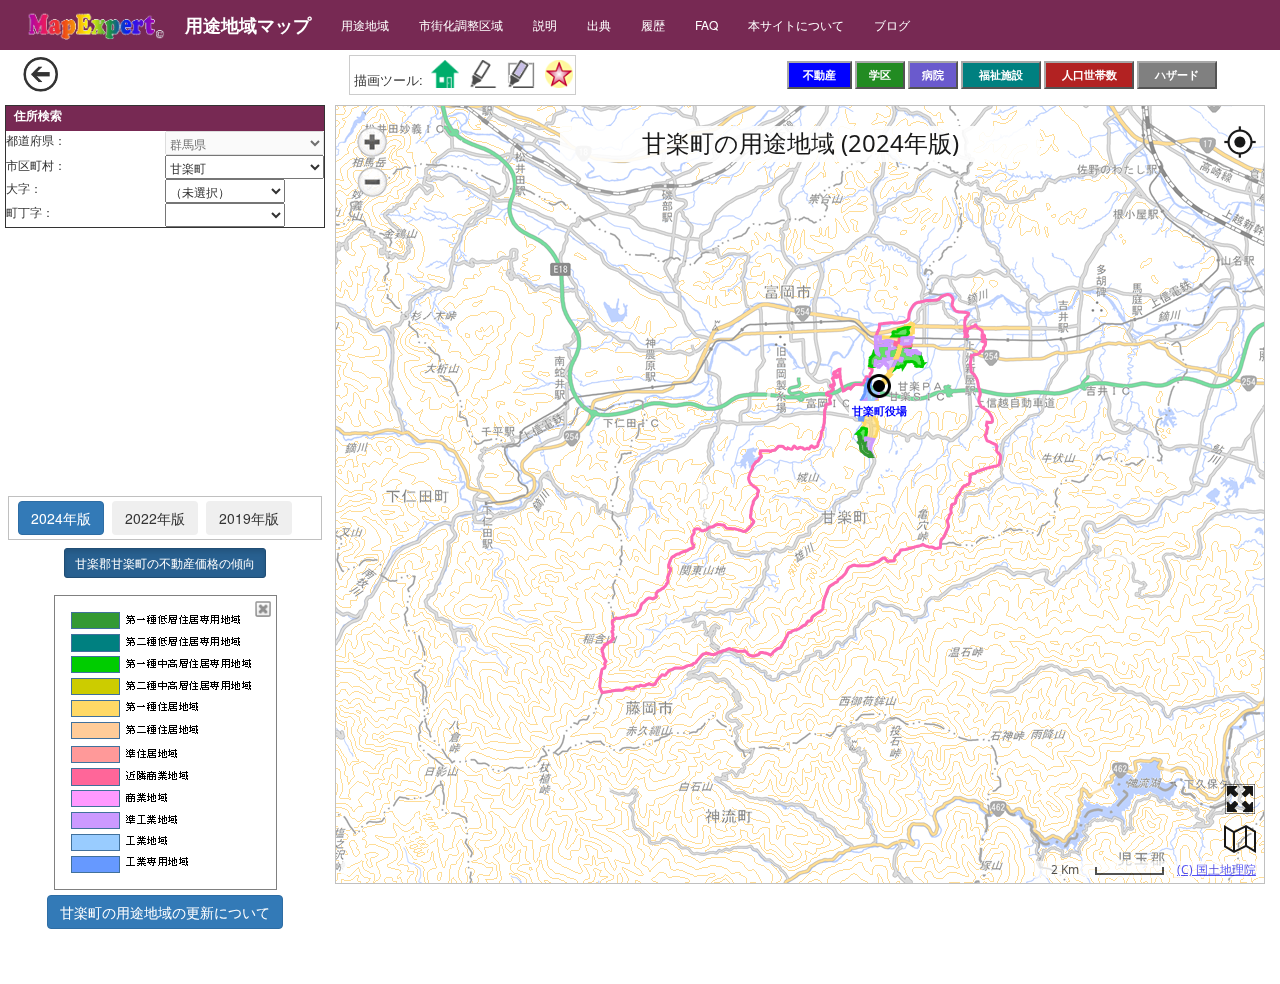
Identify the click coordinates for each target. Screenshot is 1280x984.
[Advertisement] (165, 363)
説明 (545, 24)
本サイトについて (796, 24)
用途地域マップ (248, 25)
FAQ (706, 24)
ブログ (892, 24)
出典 (599, 24)
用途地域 (365, 24)
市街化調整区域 (461, 24)
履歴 (653, 24)
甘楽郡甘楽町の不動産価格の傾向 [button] (165, 562)
